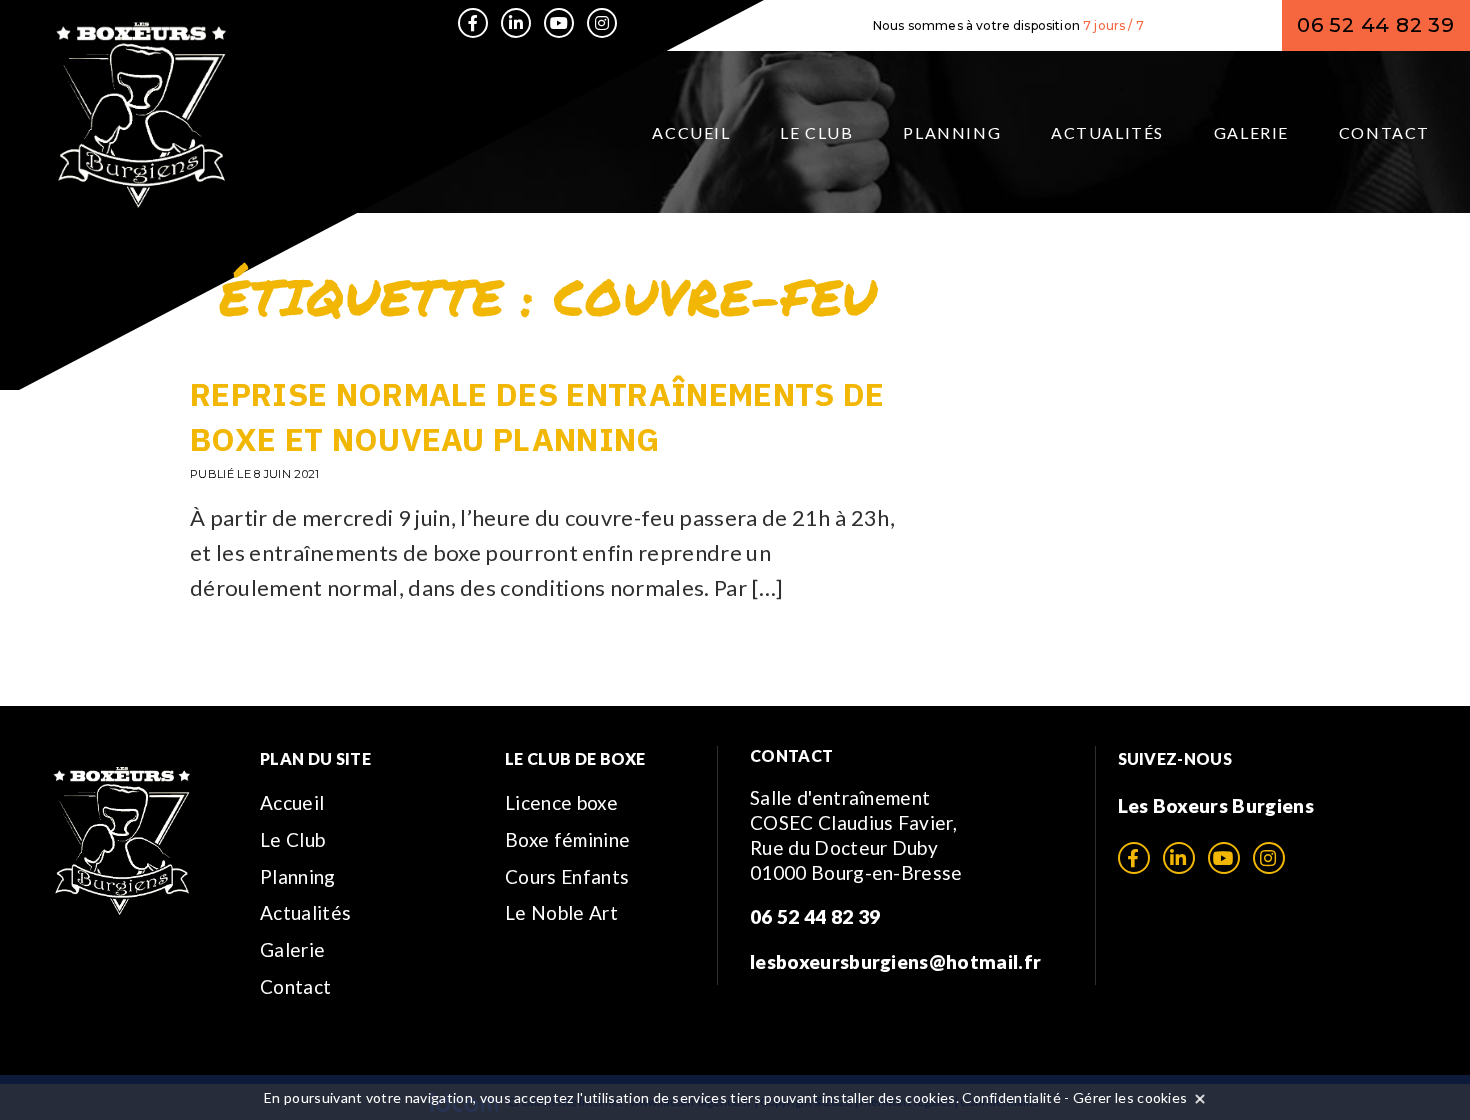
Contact (1384, 132)
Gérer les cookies (1130, 1097)
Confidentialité (1011, 1097)
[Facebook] (473, 23)
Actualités (1107, 132)
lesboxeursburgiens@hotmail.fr (895, 961)
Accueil (691, 132)
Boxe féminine (567, 839)
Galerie (1251, 132)
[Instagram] (602, 23)
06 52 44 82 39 (1376, 25)
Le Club (816, 132)
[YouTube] (559, 23)
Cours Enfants (567, 876)
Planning (952, 132)
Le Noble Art (561, 912)
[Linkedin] (516, 23)
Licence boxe (561, 802)
